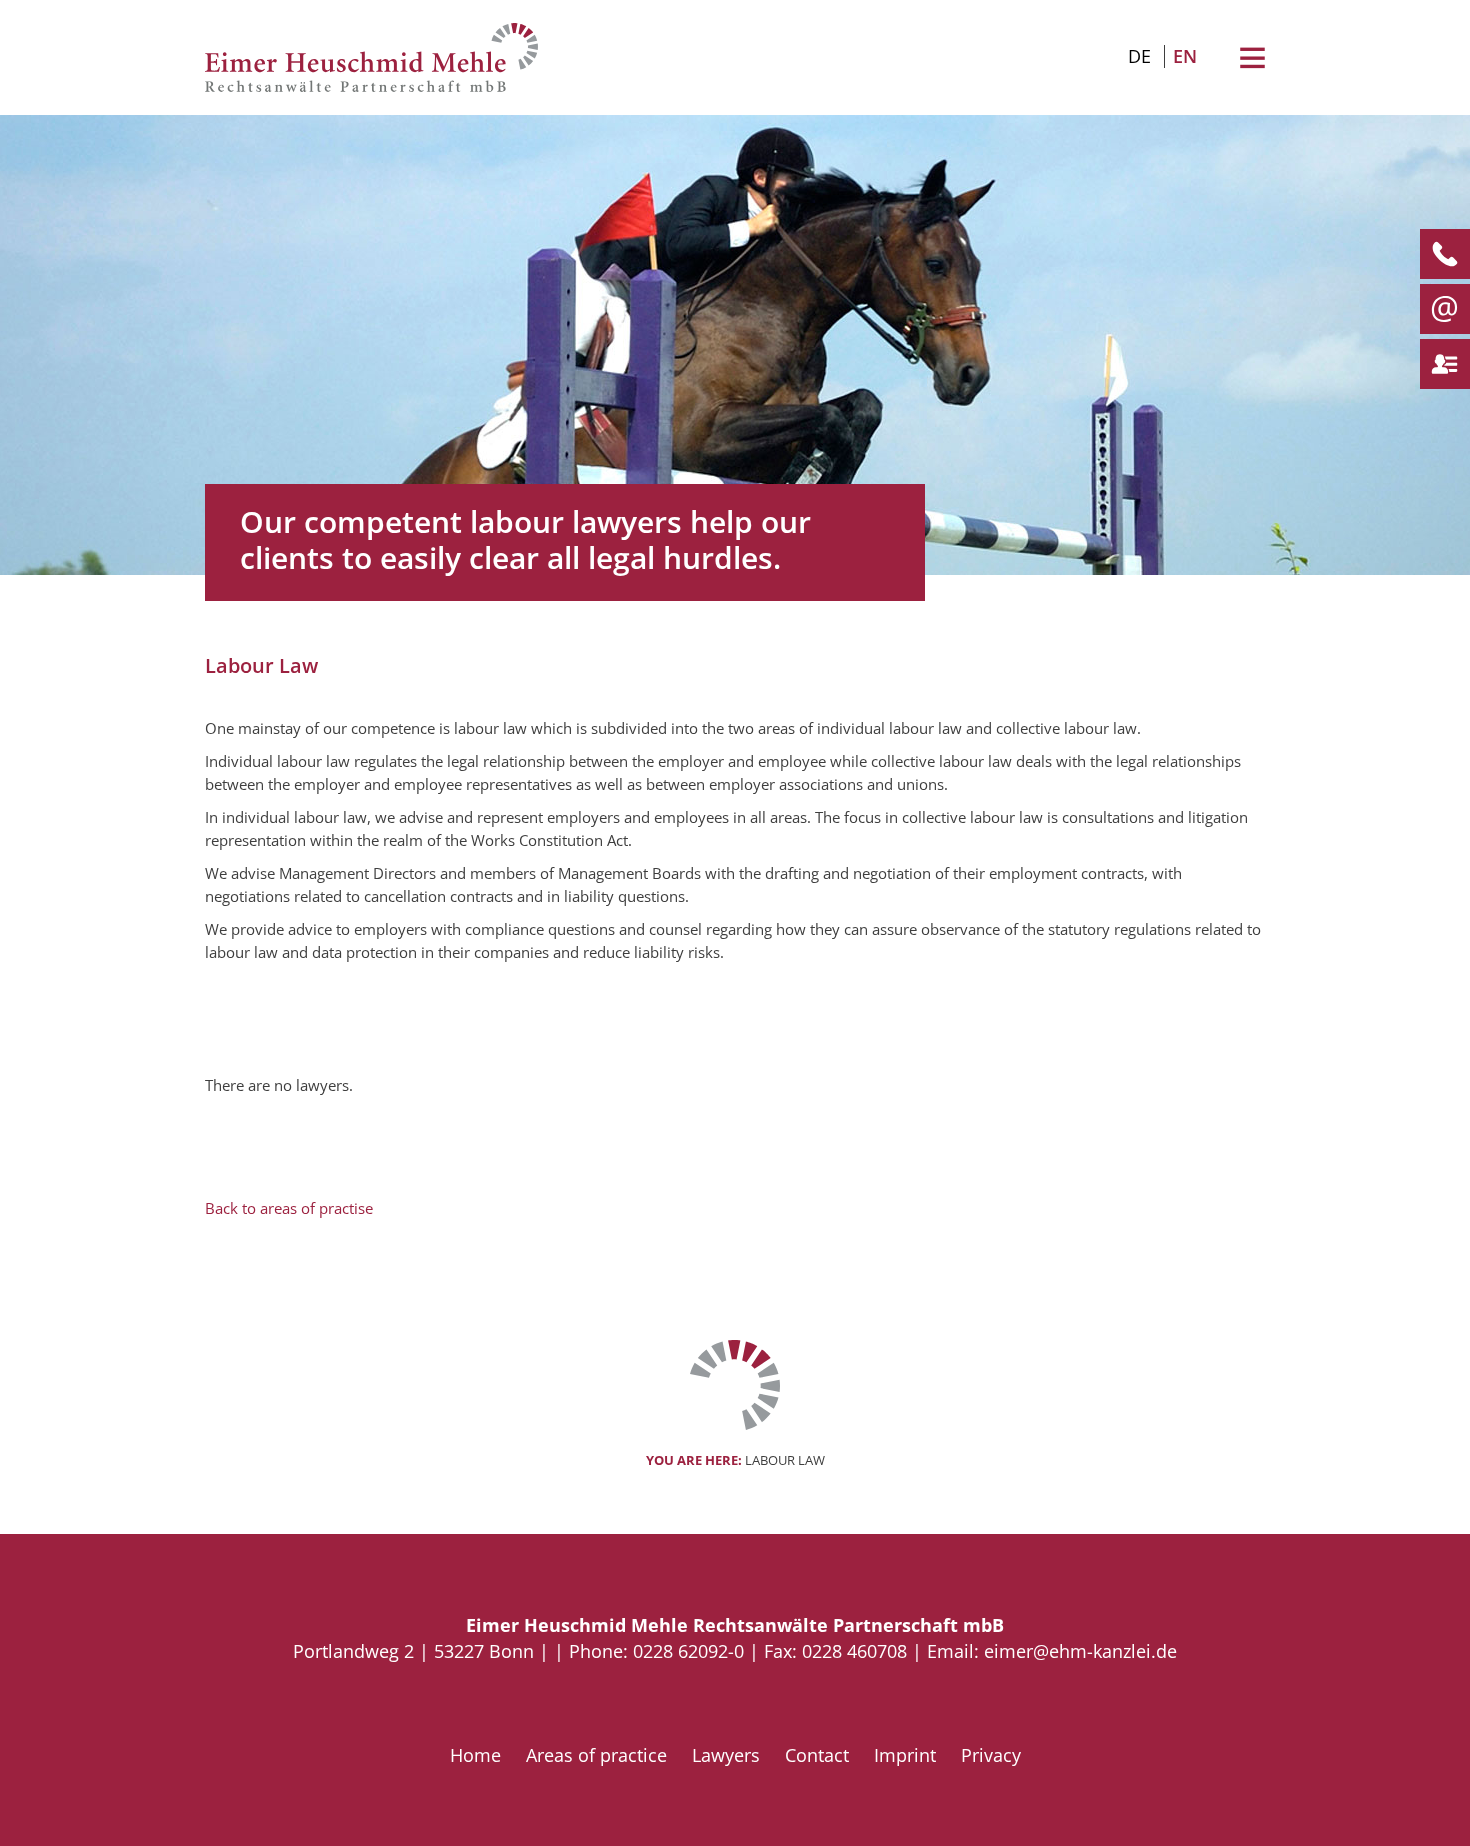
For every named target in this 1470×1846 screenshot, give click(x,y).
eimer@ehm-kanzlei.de (1080, 1651)
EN (1185, 56)
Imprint (905, 1755)
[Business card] (1438, 364)
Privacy (991, 1755)
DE (1139, 56)
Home (475, 1755)
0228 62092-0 (688, 1651)
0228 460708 (854, 1651)
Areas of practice (596, 1755)
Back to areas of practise (289, 1208)
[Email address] (1438, 309)
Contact (817, 1755)
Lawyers (726, 1755)
